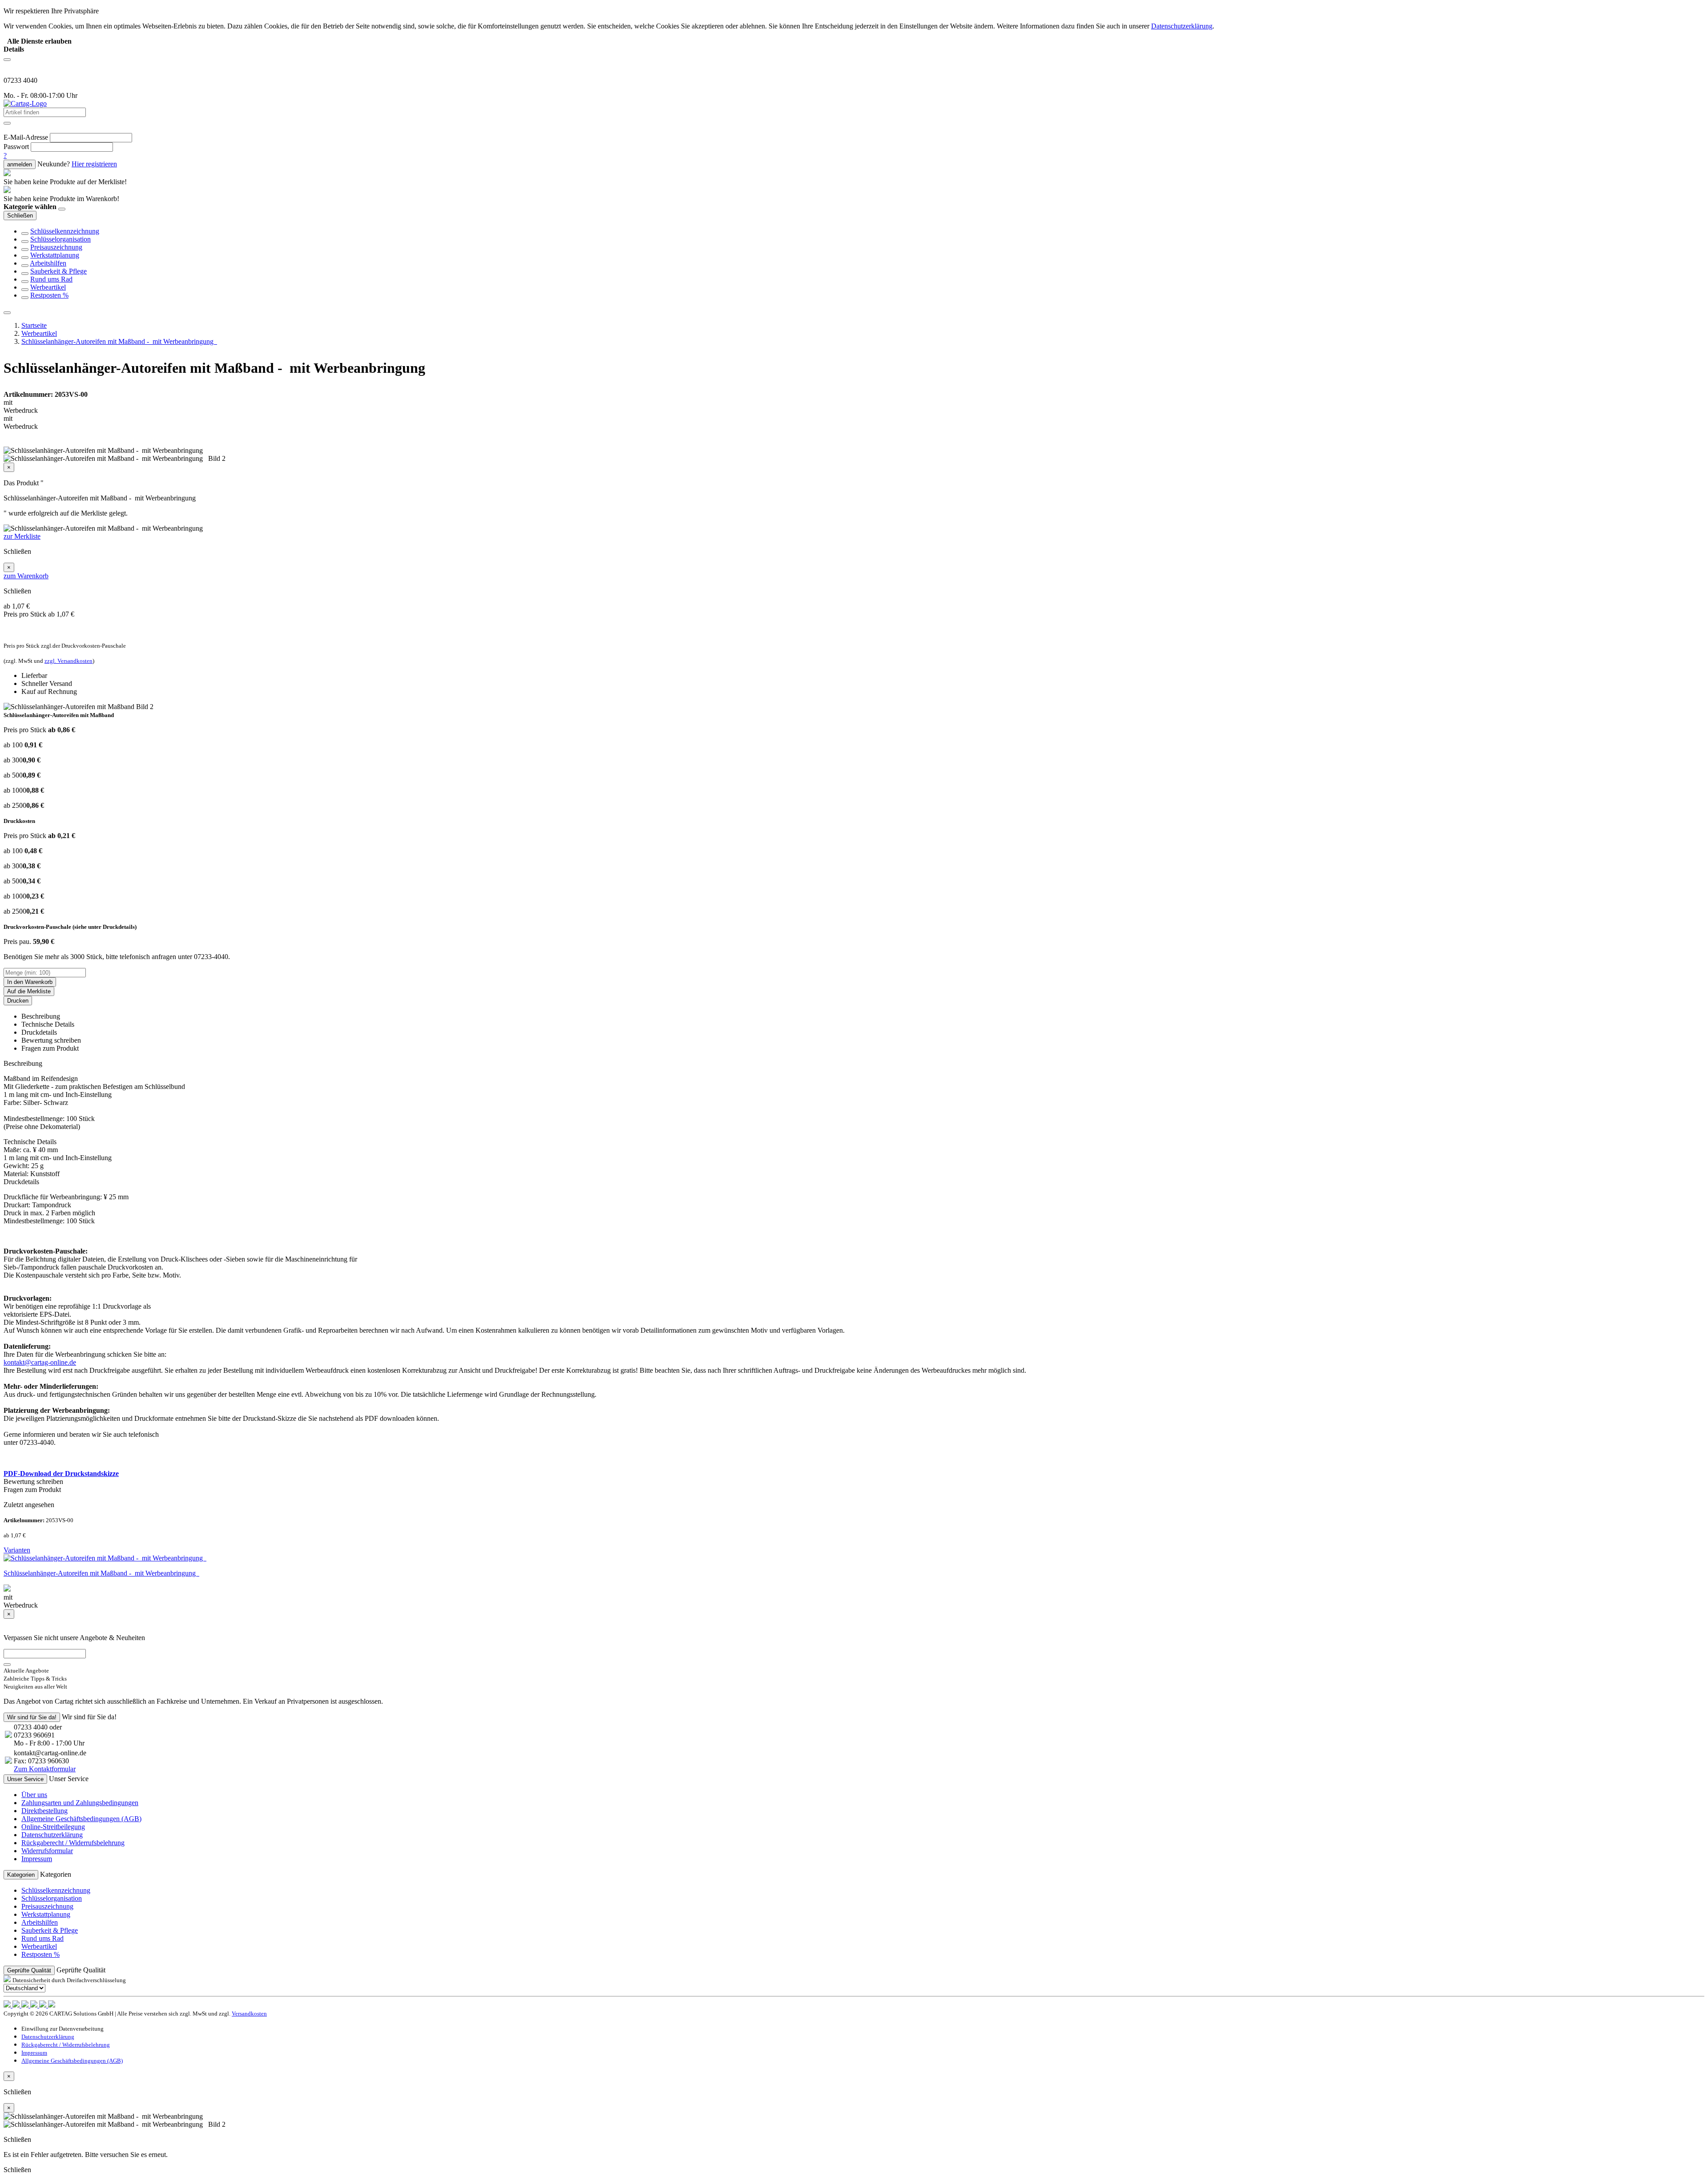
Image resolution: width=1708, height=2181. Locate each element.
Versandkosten (249, 2014)
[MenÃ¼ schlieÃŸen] (7, 313)
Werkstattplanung (55, 255)
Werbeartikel (48, 287)
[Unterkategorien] (25, 234)
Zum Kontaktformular (45, 1769)
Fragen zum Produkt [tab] (50, 1048)
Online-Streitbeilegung (53, 1827)
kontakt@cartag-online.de (40, 1362)
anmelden (20, 164)
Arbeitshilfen (48, 263)
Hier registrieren (94, 164)
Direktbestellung (44, 1811)
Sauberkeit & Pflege (58, 271)
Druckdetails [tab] (39, 1032)
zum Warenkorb (26, 576)
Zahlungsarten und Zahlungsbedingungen (80, 1803)
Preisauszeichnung (56, 247)
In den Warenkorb (30, 982)
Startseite (34, 325)
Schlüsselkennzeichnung (65, 231)
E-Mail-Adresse (26, 137)
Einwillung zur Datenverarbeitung (62, 2029)
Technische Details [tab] (48, 1024)
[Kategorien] (7, 60)
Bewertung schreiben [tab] (51, 1040)
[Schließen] (62, 209)
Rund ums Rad (51, 279)
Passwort (16, 147)
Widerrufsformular (47, 1851)
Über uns (34, 1795)
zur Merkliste (22, 536)
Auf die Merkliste (29, 991)
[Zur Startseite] (25, 103)
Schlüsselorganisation (60, 239)
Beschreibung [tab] (41, 1016)
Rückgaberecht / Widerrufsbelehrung (73, 1843)
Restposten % (49, 295)
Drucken (18, 1001)
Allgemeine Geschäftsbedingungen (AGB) (81, 1819)
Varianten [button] (17, 1550)
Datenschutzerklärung (52, 1835)
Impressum (37, 1859)
